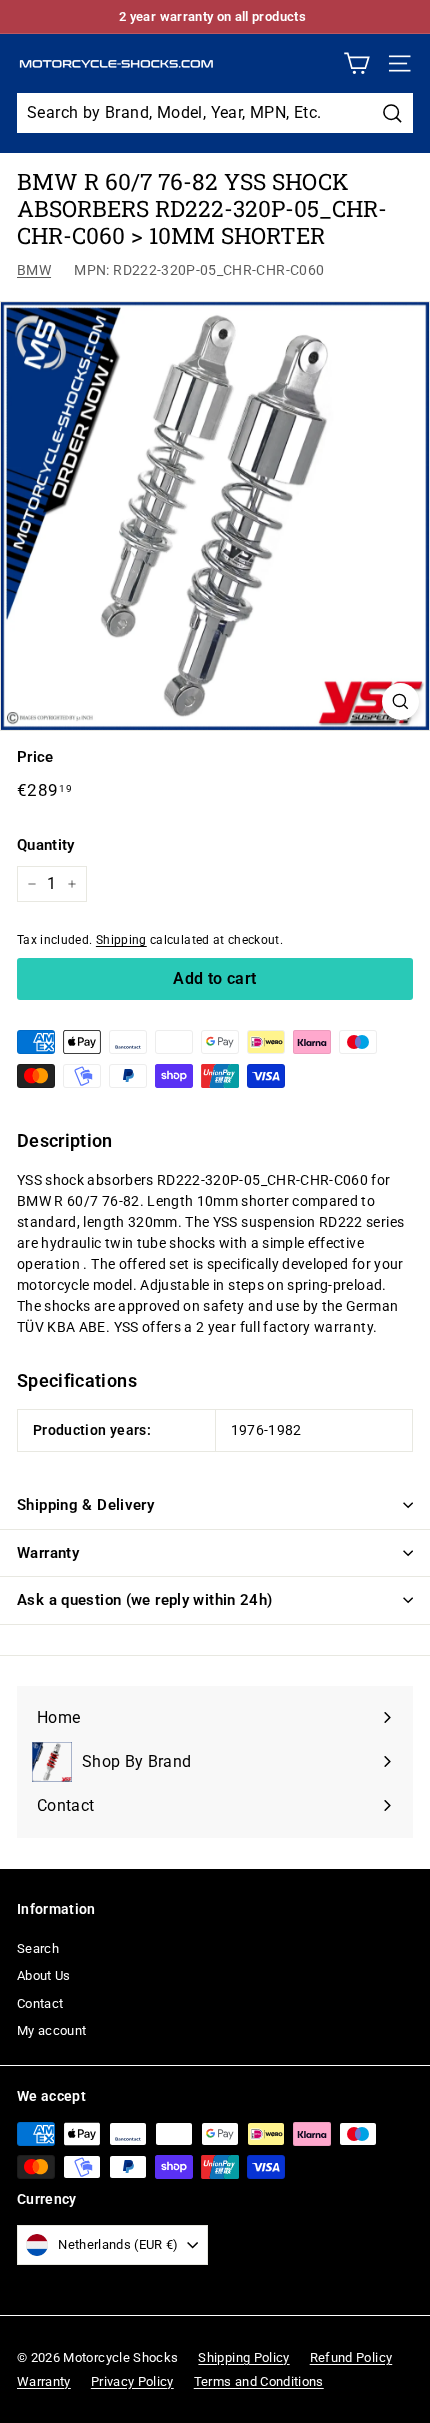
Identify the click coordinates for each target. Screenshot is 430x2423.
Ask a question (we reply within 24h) (145, 1600)
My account (52, 2030)
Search (38, 1948)
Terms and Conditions (259, 2381)
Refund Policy (351, 2357)
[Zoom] (400, 701)
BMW (34, 270)
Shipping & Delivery (85, 1505)
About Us (44, 1975)
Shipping (121, 940)
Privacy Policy (132, 2381)
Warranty (48, 1553)
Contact (40, 2003)
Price (35, 757)
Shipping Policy (243, 2357)
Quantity (46, 845)
